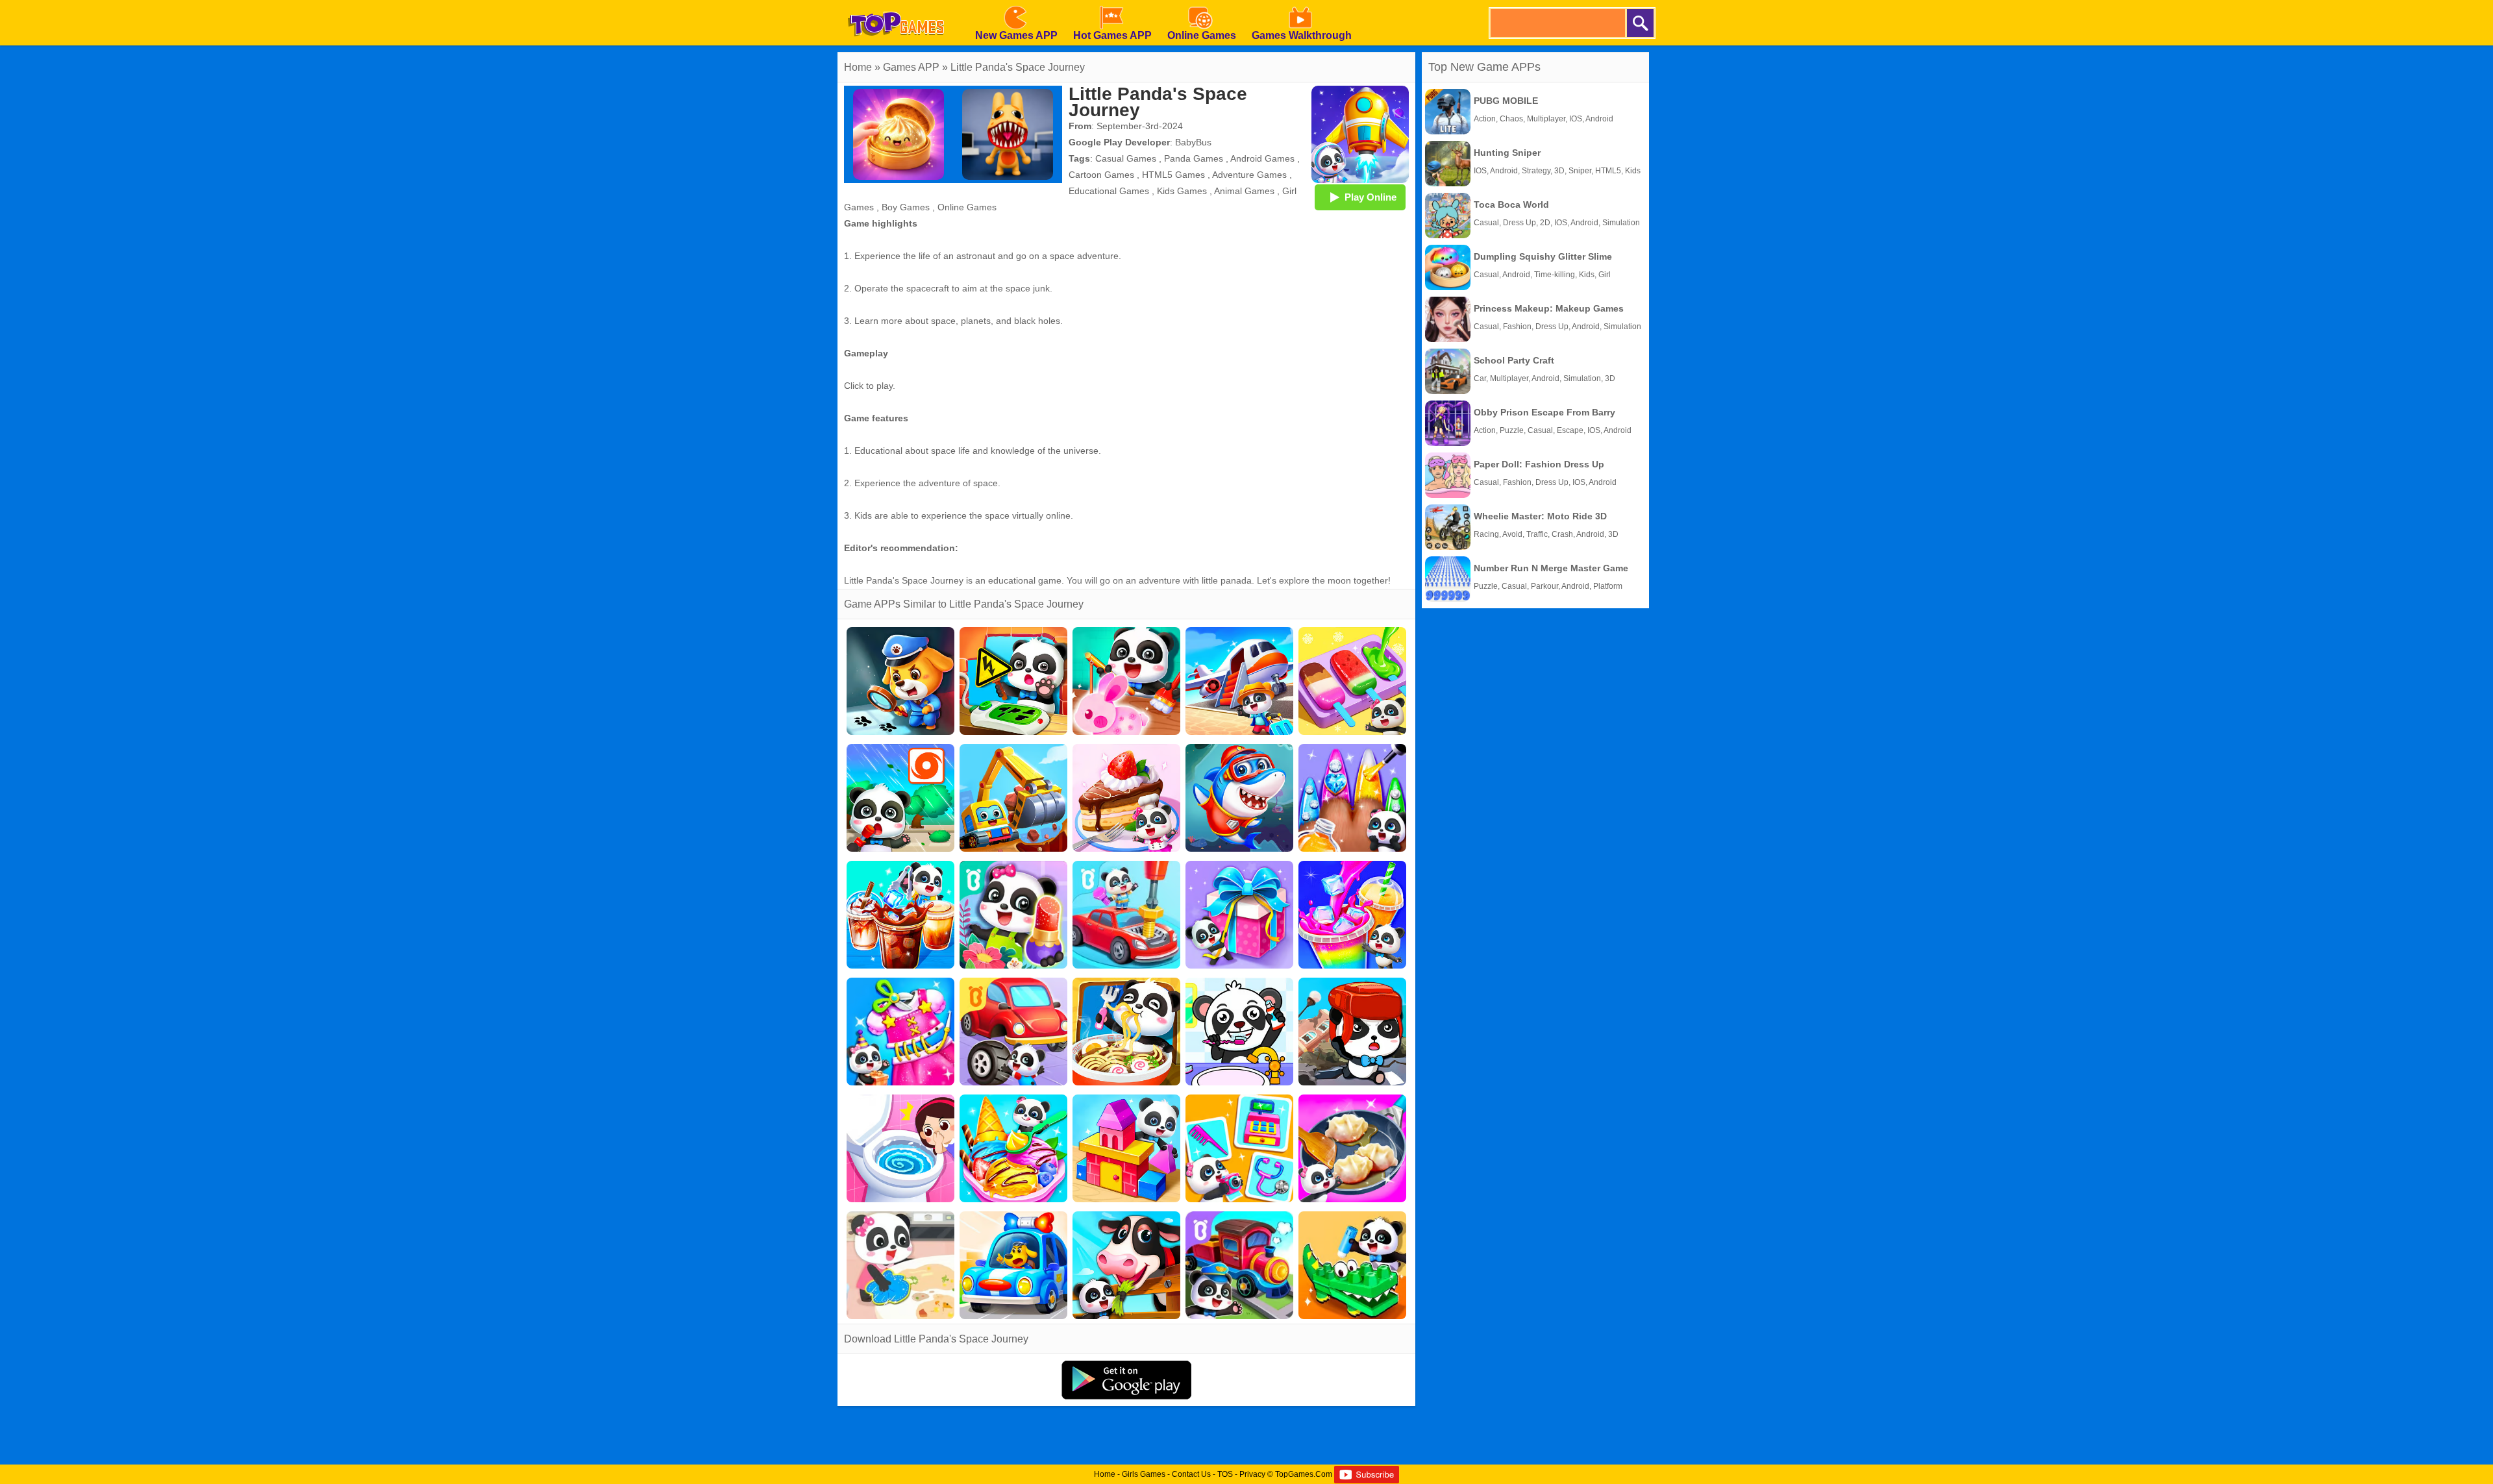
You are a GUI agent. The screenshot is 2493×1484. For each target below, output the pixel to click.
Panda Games (1194, 158)
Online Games (967, 207)
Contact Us (1191, 1474)
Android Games (1262, 158)
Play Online (1371, 197)
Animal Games (1244, 191)
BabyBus (1193, 142)
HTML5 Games (1173, 175)
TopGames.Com (1304, 1474)
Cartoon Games (1101, 175)
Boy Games (906, 207)
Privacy (1252, 1474)
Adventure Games (1249, 175)
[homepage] (896, 5)
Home (858, 67)
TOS (1225, 1474)
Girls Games (1144, 1474)
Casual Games (1126, 158)
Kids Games (1182, 191)
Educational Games (1109, 191)
